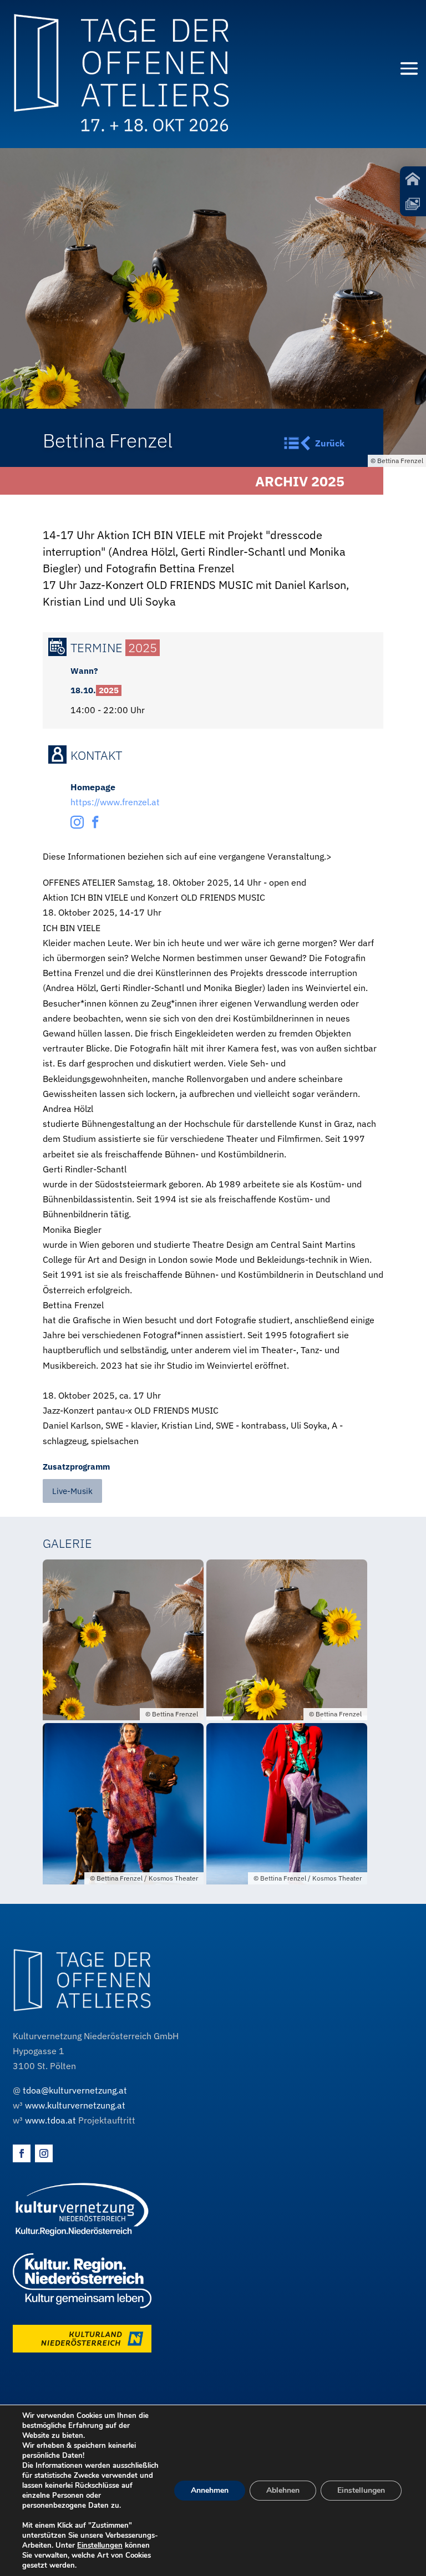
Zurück (330, 443)
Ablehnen (283, 2490)
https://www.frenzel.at (115, 802)
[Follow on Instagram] (44, 2153)
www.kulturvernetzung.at (75, 2105)
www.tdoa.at (50, 2120)
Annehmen (210, 2490)
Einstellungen (100, 2545)
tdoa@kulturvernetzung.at (75, 2090)
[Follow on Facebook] (22, 2153)
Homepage (93, 787)
